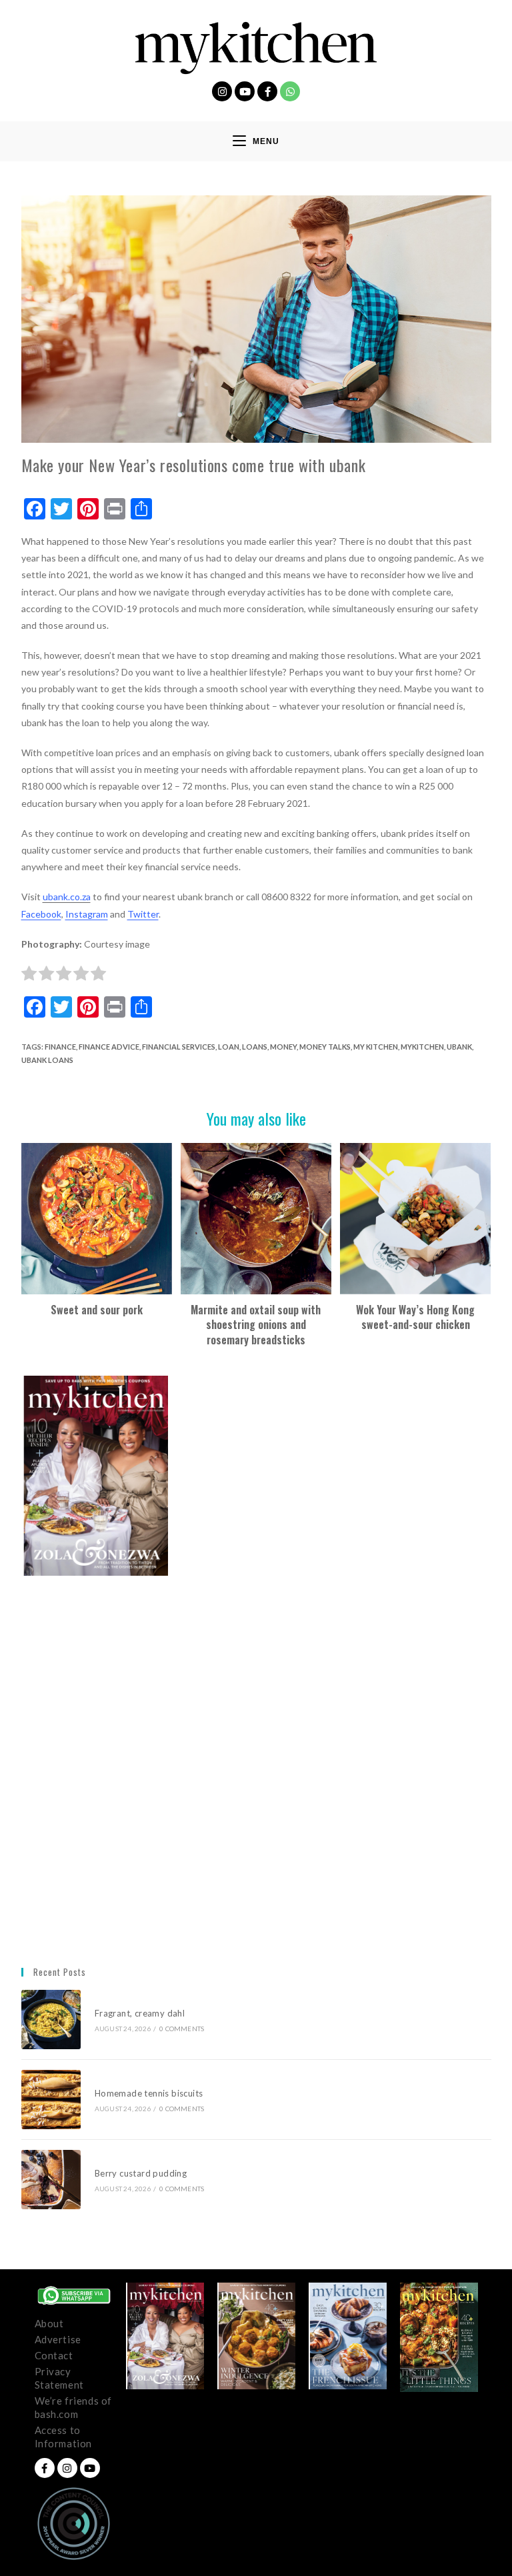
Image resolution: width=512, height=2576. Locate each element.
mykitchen (422, 1047)
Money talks (325, 1047)
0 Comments (182, 2029)
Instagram (87, 914)
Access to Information (64, 2437)
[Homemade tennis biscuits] (51, 2100)
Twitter (143, 914)
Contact (54, 2355)
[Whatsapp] (290, 91)
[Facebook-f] (267, 91)
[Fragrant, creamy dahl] (51, 2020)
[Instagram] (222, 91)
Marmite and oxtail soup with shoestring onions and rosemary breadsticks (256, 1325)
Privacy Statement (59, 2378)
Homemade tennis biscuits (149, 2093)
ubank (459, 1047)
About (49, 2323)
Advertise (58, 2339)
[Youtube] (245, 91)
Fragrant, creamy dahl (140, 2013)
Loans (255, 1047)
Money (283, 1047)
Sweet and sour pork (97, 1310)
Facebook (41, 914)
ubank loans (47, 1060)
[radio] (29, 976)
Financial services (179, 1047)
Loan (229, 1047)
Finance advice (109, 1047)
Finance (60, 1047)
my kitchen (376, 1047)
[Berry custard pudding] (51, 2180)
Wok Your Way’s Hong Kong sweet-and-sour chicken (415, 1317)
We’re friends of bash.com (74, 2407)
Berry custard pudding (143, 2173)
